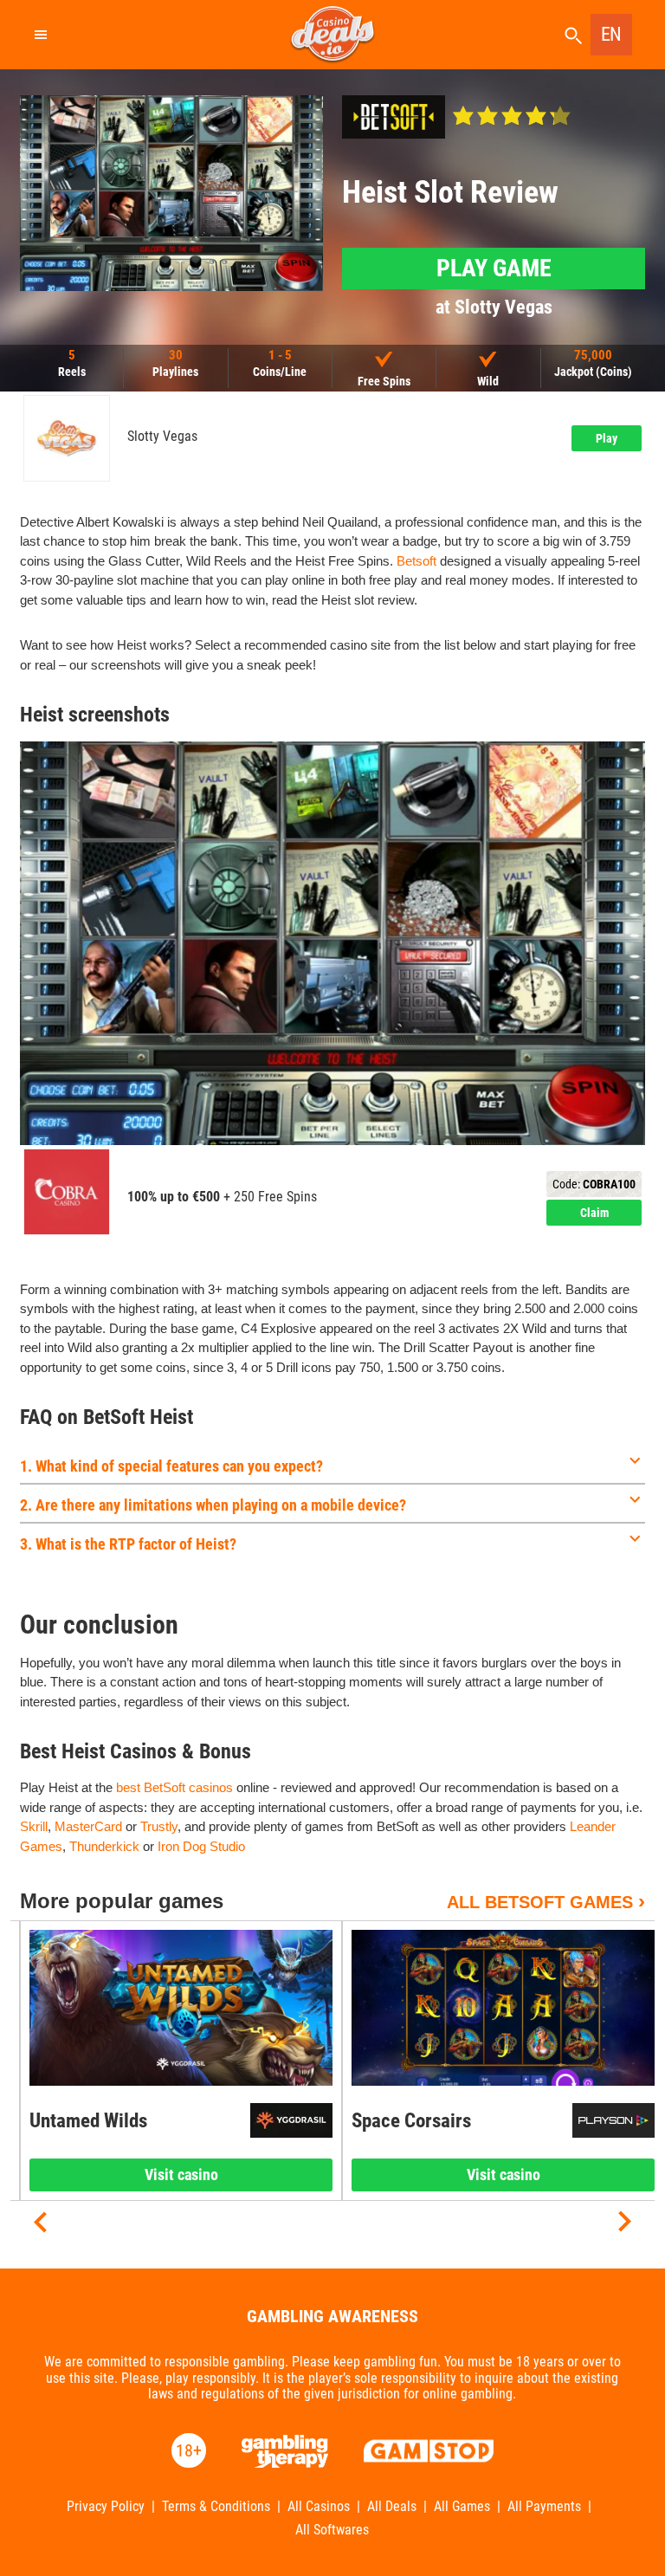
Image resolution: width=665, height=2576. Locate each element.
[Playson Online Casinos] (613, 2120)
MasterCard (88, 1826)
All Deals (392, 2507)
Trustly (159, 1826)
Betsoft (416, 561)
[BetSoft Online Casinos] (394, 117)
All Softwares (332, 2530)
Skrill (34, 1826)
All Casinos (319, 2507)
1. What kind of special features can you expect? (171, 1466)
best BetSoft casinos (174, 1787)
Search (573, 36)
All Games (462, 2507)
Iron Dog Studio (201, 1846)
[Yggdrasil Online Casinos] (291, 2120)
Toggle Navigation (40, 35)
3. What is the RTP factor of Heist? (128, 1544)
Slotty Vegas (162, 437)
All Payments (544, 2507)
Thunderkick (104, 1846)
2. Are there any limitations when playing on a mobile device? (213, 1505)
